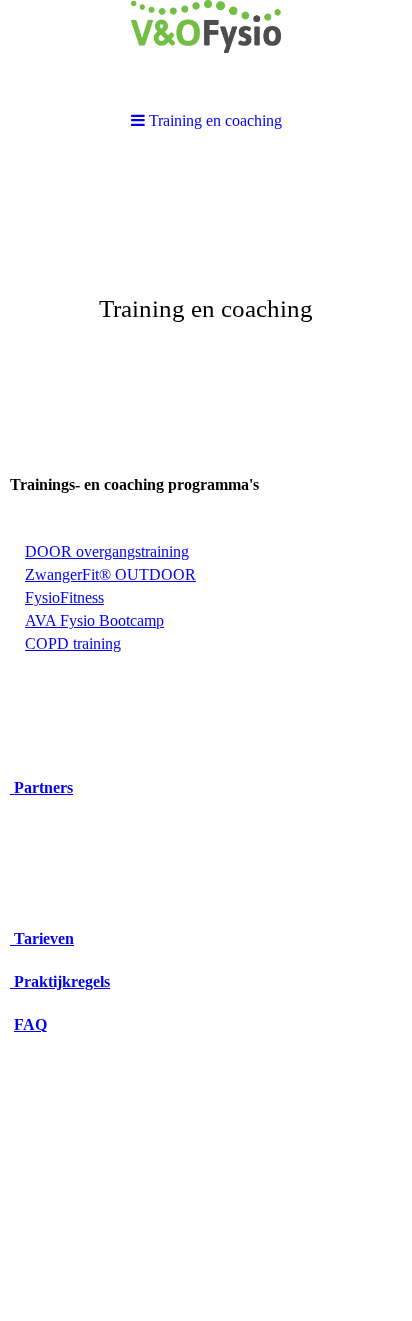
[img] (206, 306)
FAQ (30, 1024)
